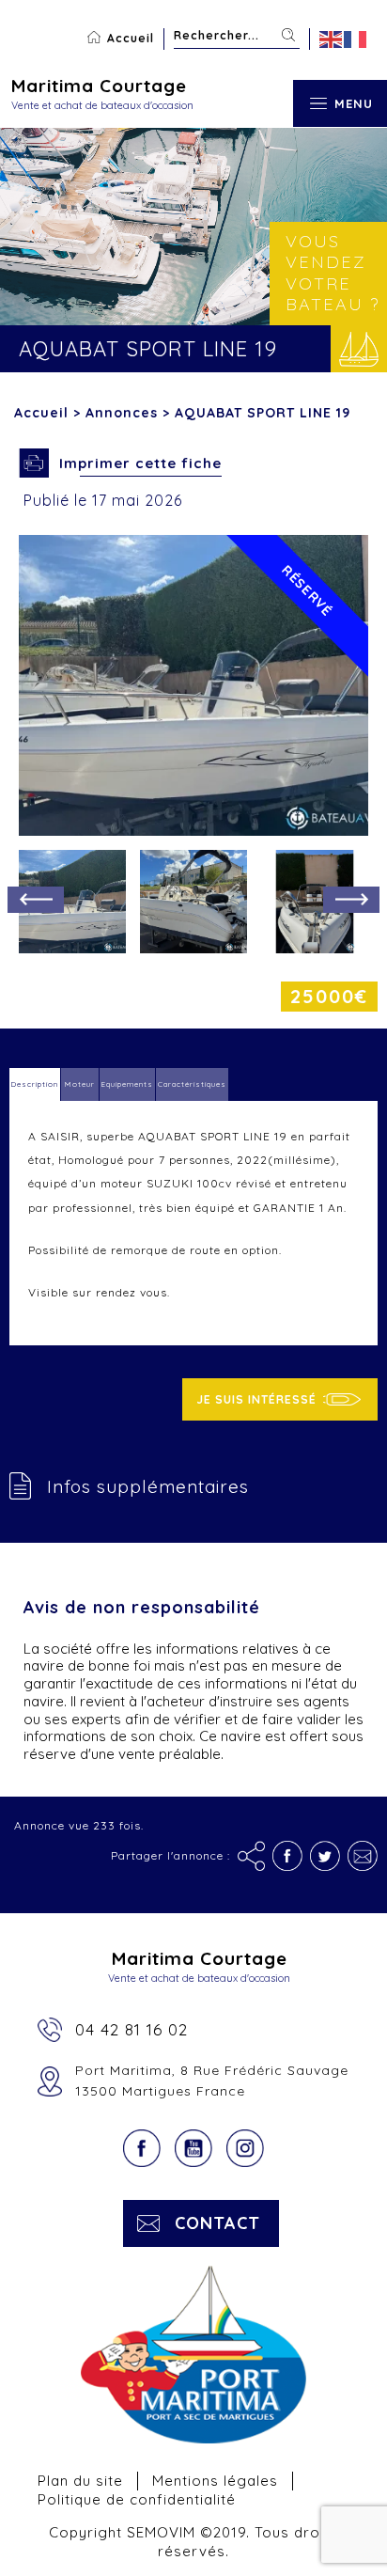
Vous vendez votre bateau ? (333, 273)
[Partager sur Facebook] (287, 1856)
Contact (217, 2223)
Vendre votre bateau (359, 349)
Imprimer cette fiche (140, 463)
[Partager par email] (363, 1856)
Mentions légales (215, 2481)
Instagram (245, 2148)
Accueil (131, 38)
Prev (36, 900)
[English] (332, 39)
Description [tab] (35, 1084)
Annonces (122, 413)
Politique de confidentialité (137, 2499)
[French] (356, 39)
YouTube (193, 2148)
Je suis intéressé (256, 1399)
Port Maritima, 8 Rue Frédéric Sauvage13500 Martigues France (212, 2081)
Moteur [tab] (80, 1084)
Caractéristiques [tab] (192, 1084)
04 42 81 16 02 (132, 2029)
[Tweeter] (325, 1856)
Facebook (142, 2148)
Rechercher (288, 35)
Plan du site (80, 2481)
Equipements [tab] (127, 1084)
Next (351, 900)
